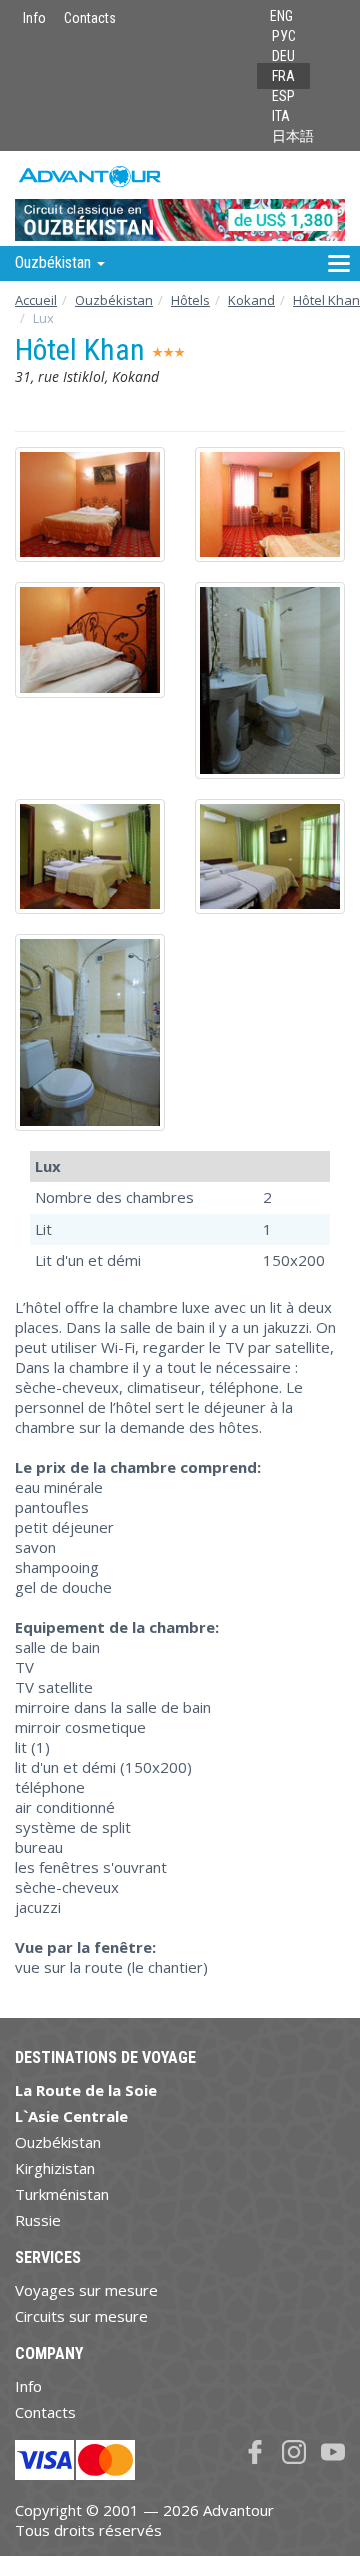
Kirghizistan (55, 2168)
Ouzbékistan (114, 300)
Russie (38, 2220)
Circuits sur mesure (81, 2316)
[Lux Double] (90, 504)
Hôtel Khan (326, 300)
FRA (283, 76)
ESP (283, 96)
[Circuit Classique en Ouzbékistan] (180, 197)
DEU (283, 56)
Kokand (251, 300)
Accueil (36, 300)
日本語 (293, 136)
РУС (284, 36)
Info (34, 18)
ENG (281, 16)
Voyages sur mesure (86, 2290)
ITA (281, 116)
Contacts (90, 18)
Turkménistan (62, 2194)
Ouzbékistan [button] (55, 262)
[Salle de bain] (270, 680)
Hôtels (190, 300)
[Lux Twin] (90, 856)
